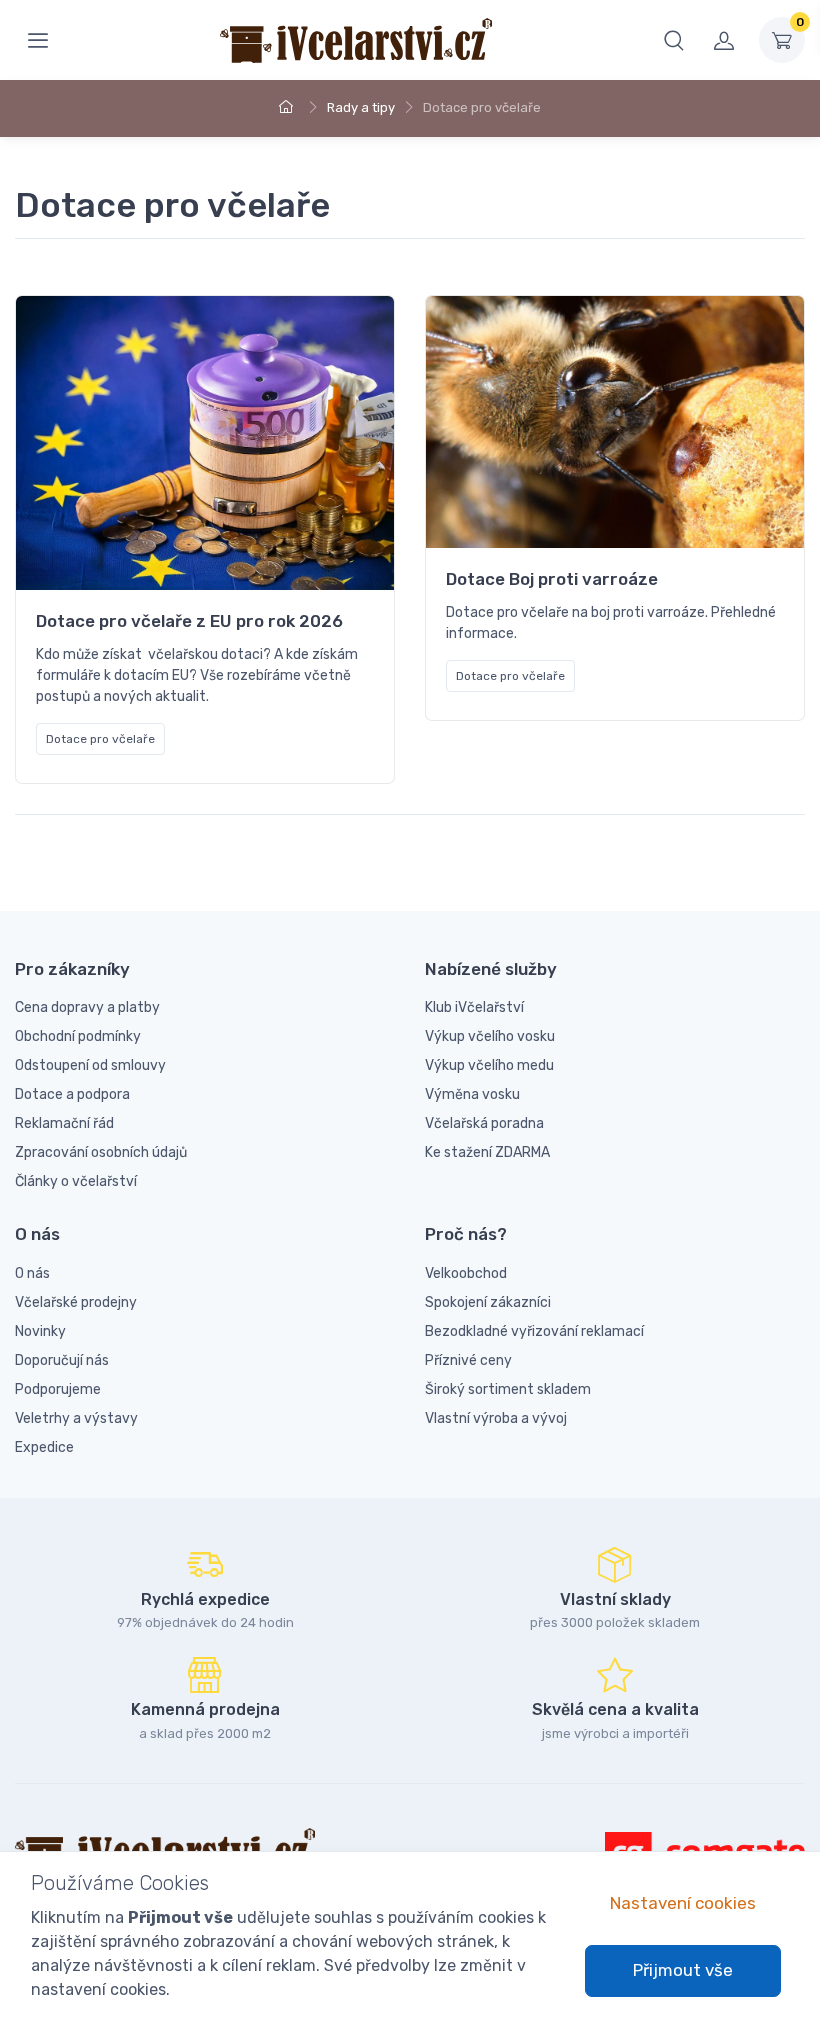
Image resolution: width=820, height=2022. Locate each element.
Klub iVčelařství (474, 1007)
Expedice (44, 1447)
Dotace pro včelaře (100, 739)
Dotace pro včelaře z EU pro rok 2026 (189, 621)
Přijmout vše (683, 1970)
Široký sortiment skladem (508, 1389)
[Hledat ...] (674, 40)
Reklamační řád (64, 1123)
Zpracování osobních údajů (101, 1152)
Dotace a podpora (72, 1094)
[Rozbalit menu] (38, 40)
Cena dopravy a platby (87, 1007)
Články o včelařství (76, 1181)
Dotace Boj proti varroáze (552, 579)
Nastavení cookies (683, 1903)
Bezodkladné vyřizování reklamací (534, 1331)
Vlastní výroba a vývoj (496, 1418)
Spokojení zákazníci (488, 1302)
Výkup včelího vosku (490, 1036)
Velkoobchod (466, 1273)
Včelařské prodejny (76, 1302)
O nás (32, 1273)
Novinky (40, 1331)
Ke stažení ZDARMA (487, 1152)
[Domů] (289, 107)
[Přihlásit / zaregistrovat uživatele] (724, 40)
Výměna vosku (472, 1094)
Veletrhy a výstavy (76, 1418)
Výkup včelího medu (489, 1065)
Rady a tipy (361, 107)
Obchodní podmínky (78, 1036)
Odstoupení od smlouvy (90, 1065)
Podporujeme (58, 1389)
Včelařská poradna (484, 1123)
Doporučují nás (62, 1360)
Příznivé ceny (468, 1360)
